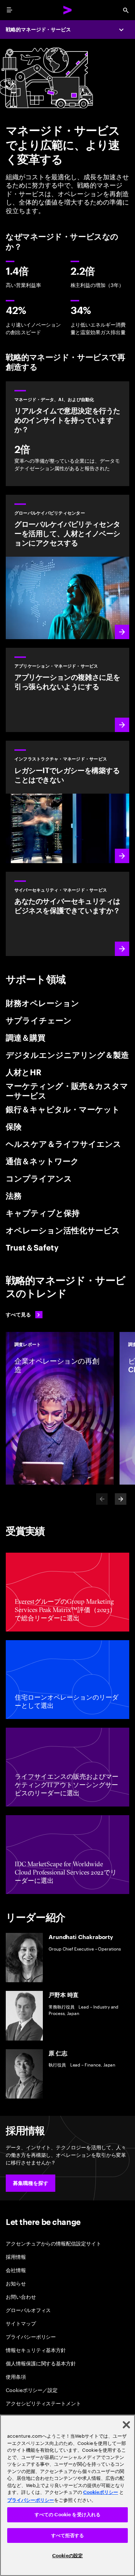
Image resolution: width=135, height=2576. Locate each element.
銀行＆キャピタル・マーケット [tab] (63, 1110)
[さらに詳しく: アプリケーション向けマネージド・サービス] (67, 690)
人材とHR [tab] (24, 1073)
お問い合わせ (21, 2296)
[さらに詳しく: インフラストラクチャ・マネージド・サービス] (67, 567)
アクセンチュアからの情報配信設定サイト (53, 2243)
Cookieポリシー (101, 2492)
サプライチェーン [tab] (39, 1021)
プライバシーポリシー (31, 2336)
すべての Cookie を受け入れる (67, 2515)
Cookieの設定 (67, 2556)
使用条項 (16, 2376)
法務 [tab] (14, 1196)
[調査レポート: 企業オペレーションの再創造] (60, 1408)
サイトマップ (21, 2323)
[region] (67, 2495)
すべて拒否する (68, 2535)
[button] (31, 2183)
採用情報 (16, 2256)
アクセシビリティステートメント (43, 2403)
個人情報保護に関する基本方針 (41, 2363)
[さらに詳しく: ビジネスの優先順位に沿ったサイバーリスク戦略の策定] (67, 914)
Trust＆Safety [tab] (32, 1248)
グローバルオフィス (28, 2310)
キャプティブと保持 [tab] (43, 1213)
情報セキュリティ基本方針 (36, 2350)
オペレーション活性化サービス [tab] (63, 1231)
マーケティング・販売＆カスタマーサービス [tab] (67, 1091)
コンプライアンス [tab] (39, 1179)
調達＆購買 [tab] (26, 1038)
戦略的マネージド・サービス (38, 30)
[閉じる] (126, 2425)
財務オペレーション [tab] (42, 1004)
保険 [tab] (14, 1127)
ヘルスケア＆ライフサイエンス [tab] (64, 1144)
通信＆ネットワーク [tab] (42, 1162)
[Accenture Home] (68, 10)
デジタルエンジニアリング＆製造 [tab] (67, 1055)
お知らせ (16, 2283)
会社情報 (16, 2270)
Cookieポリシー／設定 (32, 2390)
